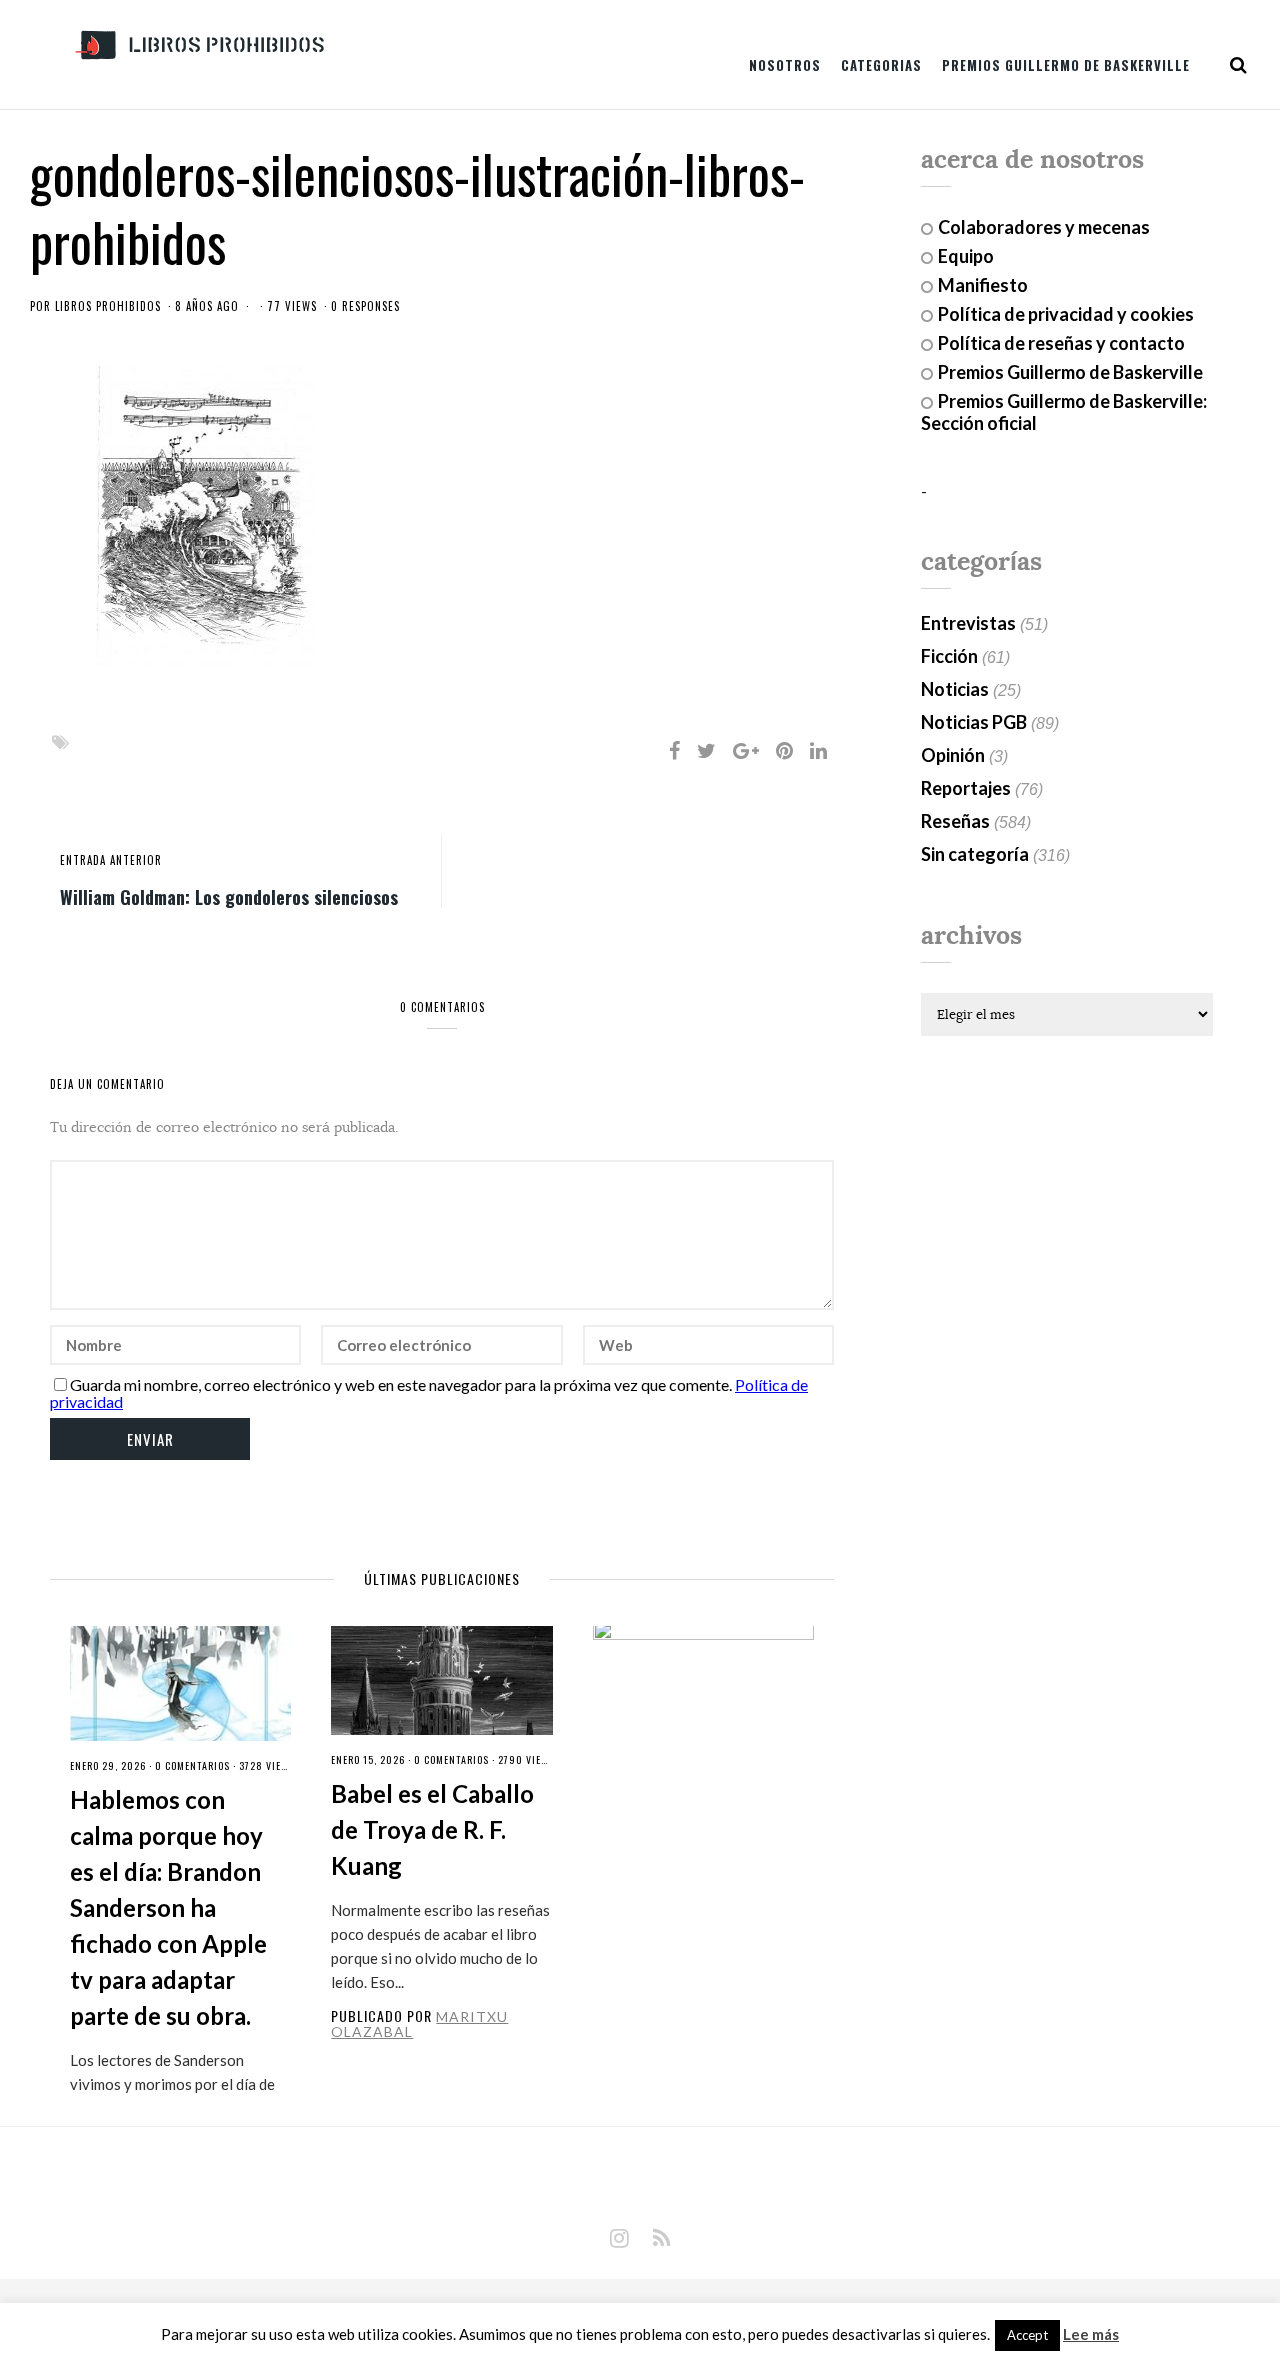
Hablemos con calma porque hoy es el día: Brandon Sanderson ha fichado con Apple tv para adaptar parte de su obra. (168, 1907)
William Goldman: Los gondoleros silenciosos (229, 896)
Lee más (1091, 2334)
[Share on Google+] (746, 750)
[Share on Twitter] (706, 750)
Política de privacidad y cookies (1066, 314)
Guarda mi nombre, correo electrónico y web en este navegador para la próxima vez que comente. (401, 1384)
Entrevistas (968, 623)
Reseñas (955, 821)
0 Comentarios (192, 1765)
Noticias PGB (974, 722)
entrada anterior (111, 860)
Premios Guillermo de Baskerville (1066, 65)
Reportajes (966, 788)
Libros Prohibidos (108, 306)
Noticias (955, 689)
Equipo (966, 256)
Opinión (953, 755)
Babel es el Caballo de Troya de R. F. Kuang (432, 1829)
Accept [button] (1027, 2335)
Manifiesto (983, 285)
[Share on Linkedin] (818, 750)
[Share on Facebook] (674, 750)
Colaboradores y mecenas (1044, 227)
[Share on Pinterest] (784, 750)
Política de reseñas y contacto (1061, 343)
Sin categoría (975, 854)
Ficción (949, 656)
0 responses (365, 306)
